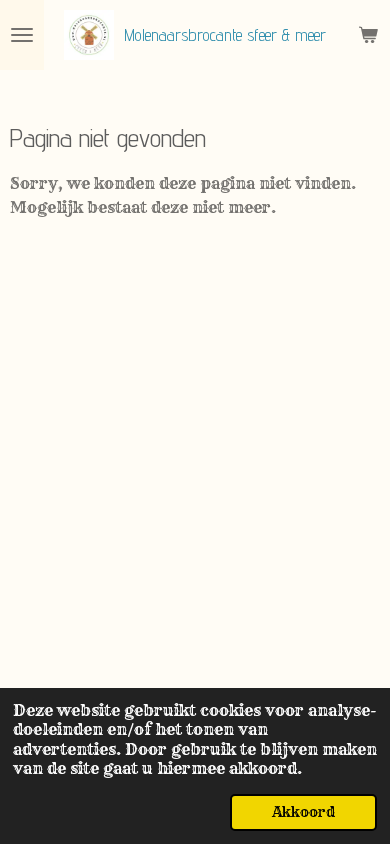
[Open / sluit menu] (22, 35)
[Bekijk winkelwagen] (368, 35)
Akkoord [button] (303, 812)
